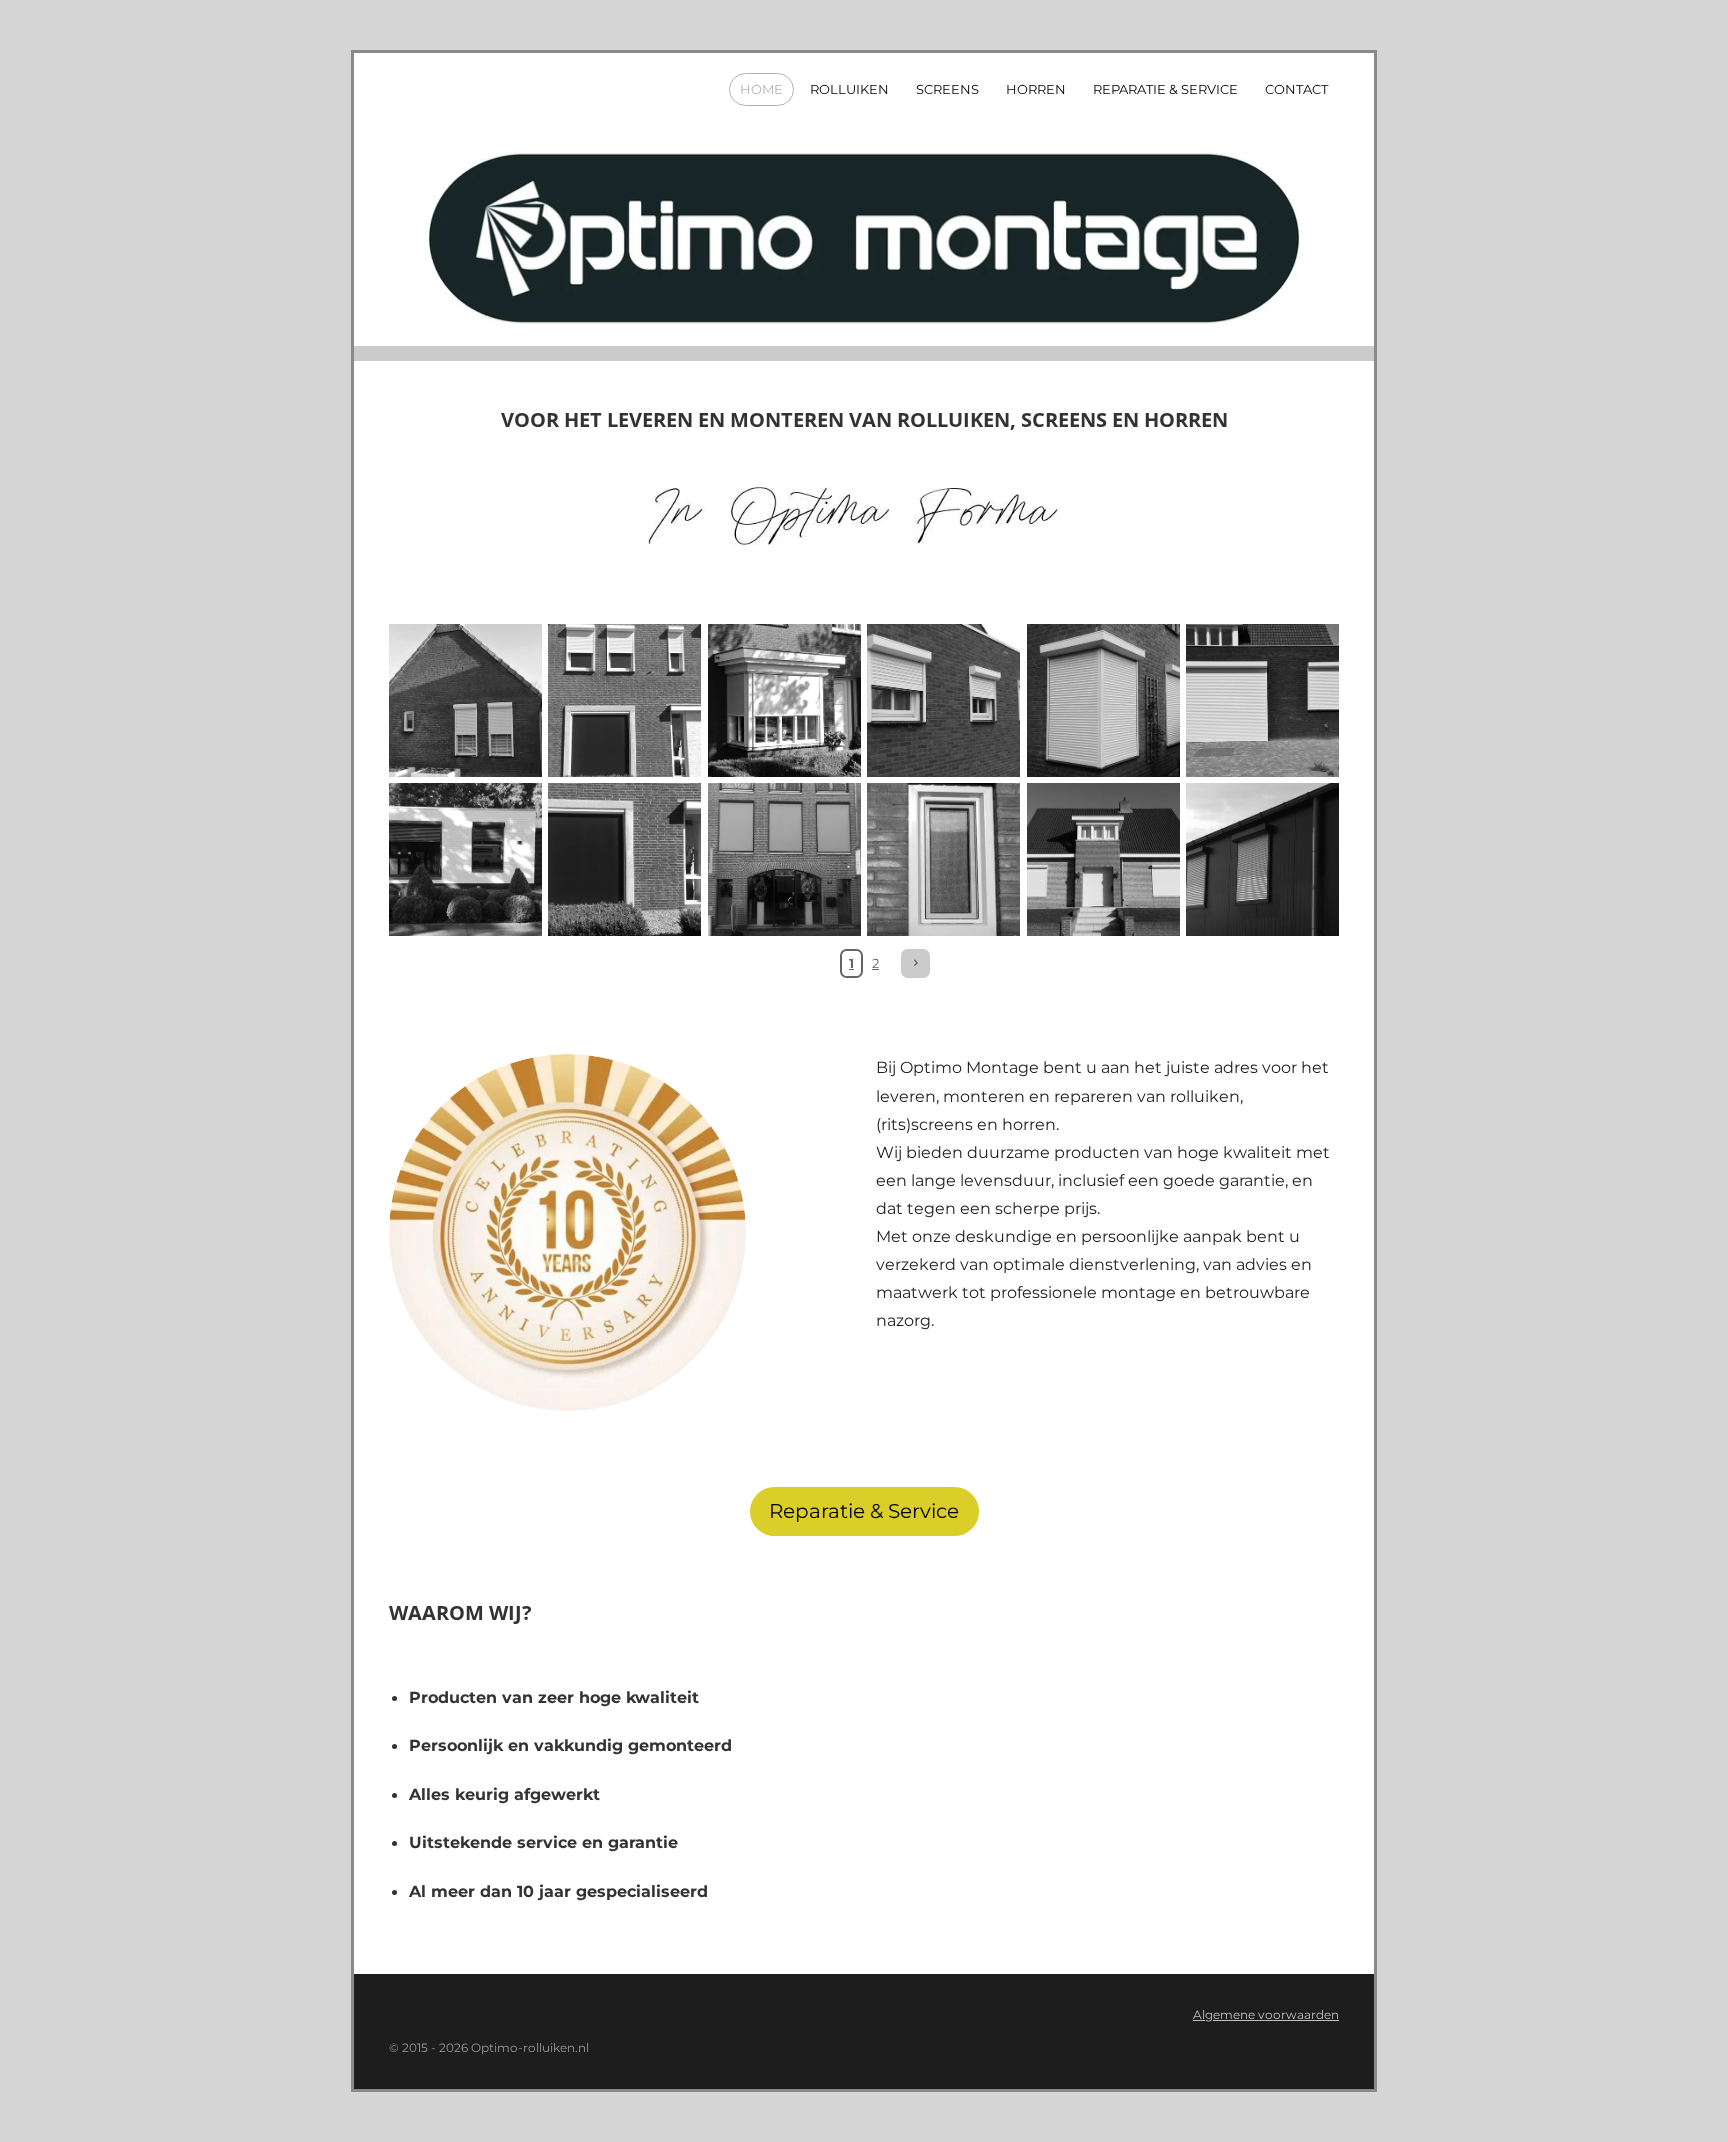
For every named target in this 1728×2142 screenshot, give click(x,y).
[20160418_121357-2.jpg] (1262, 700)
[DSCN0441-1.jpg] (465, 700)
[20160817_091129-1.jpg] (465, 859)
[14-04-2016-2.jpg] (1262, 859)
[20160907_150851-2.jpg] (624, 859)
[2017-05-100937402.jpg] (784, 700)
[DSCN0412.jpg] (943, 859)
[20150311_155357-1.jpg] (1102, 859)
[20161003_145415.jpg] (784, 859)
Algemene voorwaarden (1266, 2014)
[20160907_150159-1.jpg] (624, 700)
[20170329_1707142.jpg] (1102, 700)
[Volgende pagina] (915, 963)
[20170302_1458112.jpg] (943, 700)
